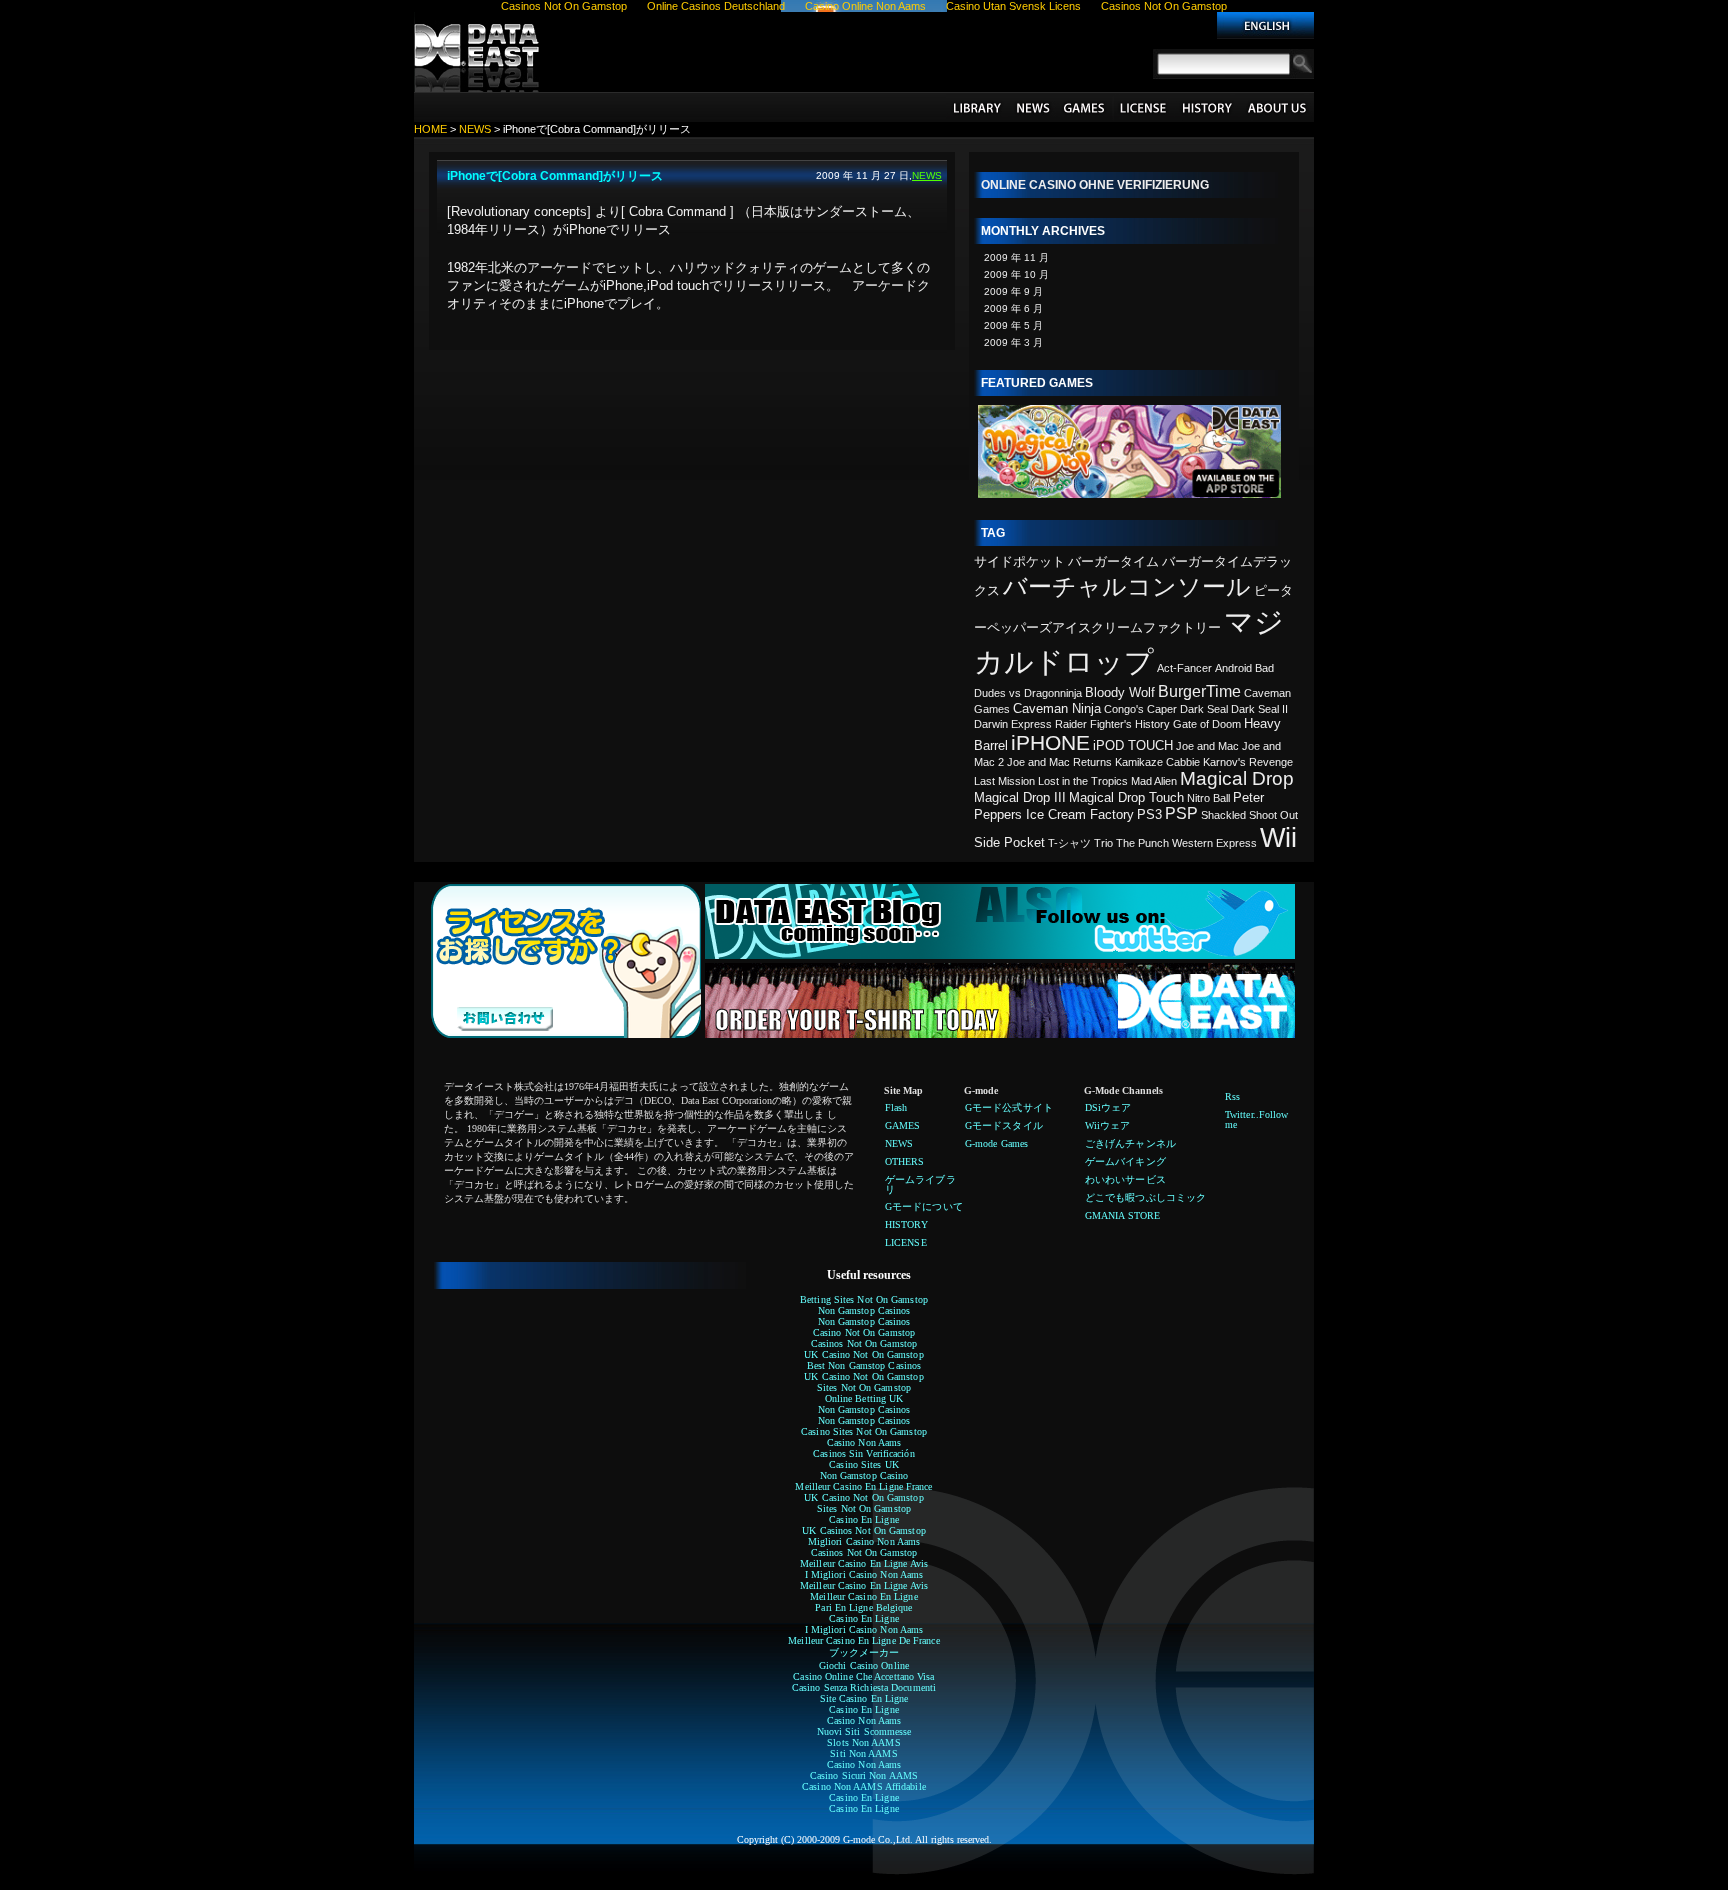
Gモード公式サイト (1009, 1107)
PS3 (1149, 814)
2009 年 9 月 (1013, 291)
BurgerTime (1199, 691)
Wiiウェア (1108, 1125)
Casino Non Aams (864, 1442)
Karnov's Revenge (1248, 762)
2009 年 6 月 (1013, 308)
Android (1233, 668)
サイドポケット (1019, 561)
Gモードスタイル (1004, 1125)
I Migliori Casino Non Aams (864, 1574)
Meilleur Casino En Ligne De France (863, 1640)
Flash (896, 1107)
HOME (430, 129)
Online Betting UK (864, 1398)
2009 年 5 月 (1013, 325)
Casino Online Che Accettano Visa (863, 1676)
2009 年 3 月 (1013, 342)
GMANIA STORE (1122, 1215)
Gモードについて (1277, 107)
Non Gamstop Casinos (864, 1310)
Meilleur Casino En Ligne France (863, 1486)
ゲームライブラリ (977, 107)
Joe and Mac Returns (1059, 762)
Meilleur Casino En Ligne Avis (864, 1563)
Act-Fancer (1184, 668)
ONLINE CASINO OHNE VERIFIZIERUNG (1095, 185)
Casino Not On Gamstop (864, 1332)
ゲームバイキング (1125, 1161)
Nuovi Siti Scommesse (864, 1731)
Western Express (1214, 843)
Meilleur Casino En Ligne (863, 1596)
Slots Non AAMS (863, 1742)
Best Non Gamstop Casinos (864, 1365)
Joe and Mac (1207, 746)
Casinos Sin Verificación (863, 1453)
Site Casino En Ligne (864, 1698)
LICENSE (1143, 107)
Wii (1278, 838)
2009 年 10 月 (1016, 274)
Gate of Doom (1207, 724)
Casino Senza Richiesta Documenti (864, 1687)
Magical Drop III (1020, 797)
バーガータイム (1113, 561)
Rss (1232, 1096)
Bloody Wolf (1120, 692)
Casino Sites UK (864, 1464)
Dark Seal (1204, 709)
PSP (1181, 813)
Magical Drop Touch (1126, 797)
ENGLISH (1265, 25)
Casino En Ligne (864, 1519)
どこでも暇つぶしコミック (1145, 1197)
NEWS (1032, 107)
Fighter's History (1130, 724)
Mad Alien (1154, 781)
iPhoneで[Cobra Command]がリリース (555, 176)
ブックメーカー (864, 1652)
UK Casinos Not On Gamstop (864, 1530)
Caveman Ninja (1057, 708)
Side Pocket (1009, 842)
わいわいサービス (1125, 1179)
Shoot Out (1273, 815)
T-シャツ (1069, 843)
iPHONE (1050, 743)
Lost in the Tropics (1083, 781)
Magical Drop (1237, 778)
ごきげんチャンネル (1130, 1143)
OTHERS (905, 1161)
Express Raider (1049, 724)
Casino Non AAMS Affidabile (864, 1786)
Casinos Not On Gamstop (864, 1343)
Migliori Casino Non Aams (864, 1541)
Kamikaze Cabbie (1157, 762)
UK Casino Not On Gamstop (863, 1354)
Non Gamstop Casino (864, 1475)
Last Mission (1004, 781)
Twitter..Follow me (1257, 1119)
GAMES (1084, 107)
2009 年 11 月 (1016, 257)
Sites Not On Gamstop (864, 1387)
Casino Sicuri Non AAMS (864, 1775)
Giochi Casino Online (864, 1665)
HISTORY (1207, 107)
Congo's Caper (1140, 709)
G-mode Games (996, 1143)
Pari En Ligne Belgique (863, 1607)
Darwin (991, 724)
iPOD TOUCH (1133, 745)
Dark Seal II (1259, 709)
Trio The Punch (1131, 843)
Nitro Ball (1208, 798)
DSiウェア (1108, 1107)
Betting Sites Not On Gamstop (864, 1299)
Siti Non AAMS (863, 1753)
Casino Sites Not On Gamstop (864, 1431)
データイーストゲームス (479, 52)
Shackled (1223, 815)
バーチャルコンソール (1127, 586)
